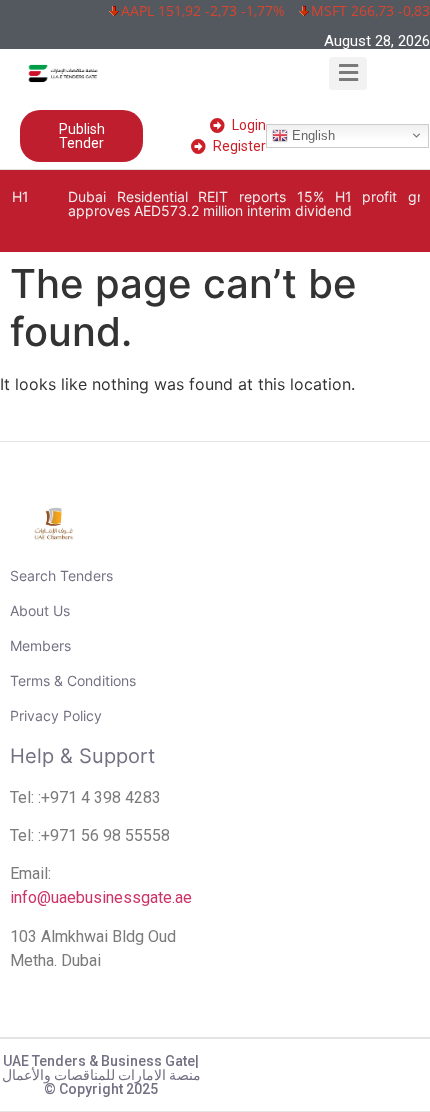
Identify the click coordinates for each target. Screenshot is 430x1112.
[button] (348, 73)
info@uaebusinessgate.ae (101, 897)
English (311, 134)
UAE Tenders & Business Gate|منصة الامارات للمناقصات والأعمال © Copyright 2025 (101, 1075)
